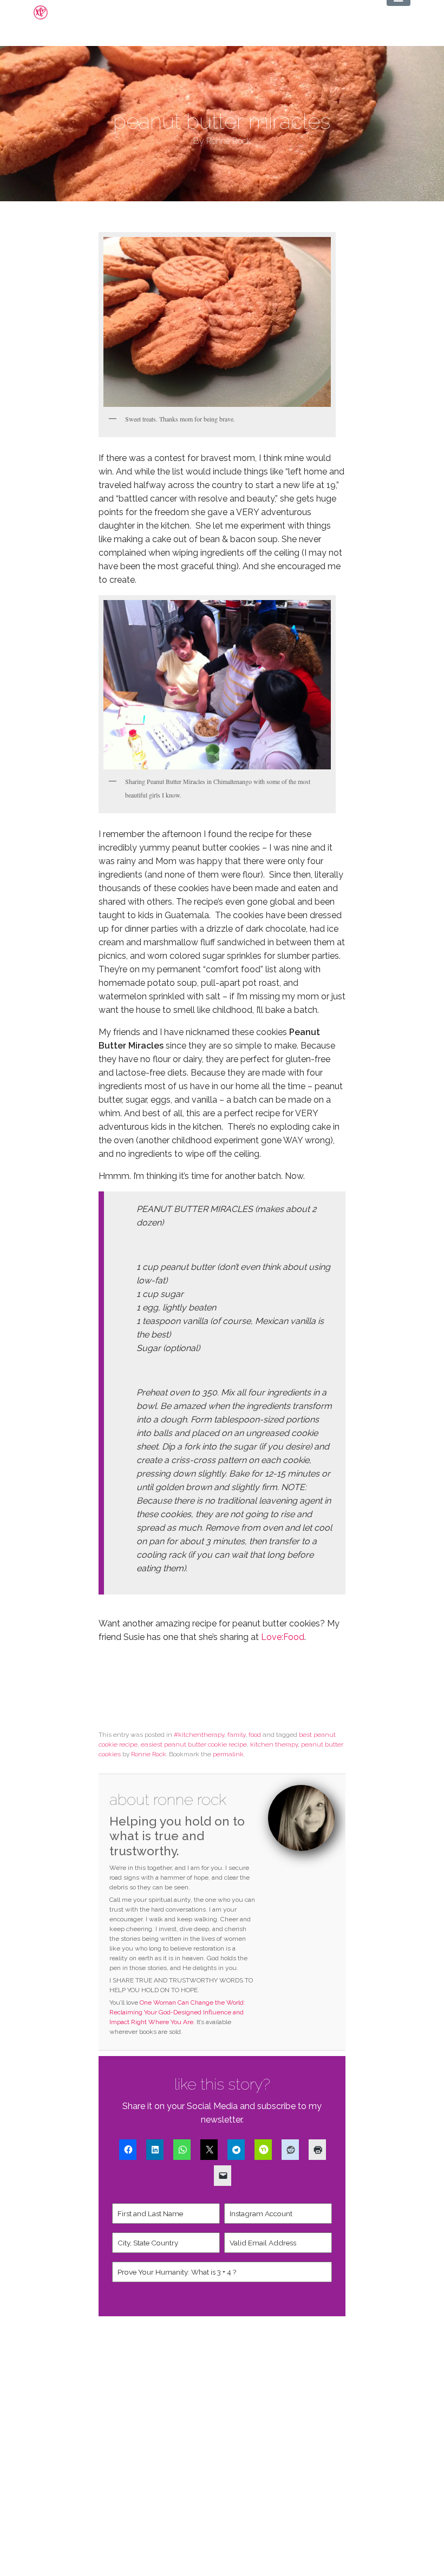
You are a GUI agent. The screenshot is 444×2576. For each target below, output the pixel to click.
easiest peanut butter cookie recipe (194, 1744)
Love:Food (283, 1637)
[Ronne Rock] (49, 12)
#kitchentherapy (199, 1735)
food (255, 1735)
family (236, 1735)
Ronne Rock (149, 1754)
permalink (228, 1754)
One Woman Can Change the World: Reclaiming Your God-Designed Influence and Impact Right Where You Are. (177, 2012)
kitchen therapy (274, 1744)
